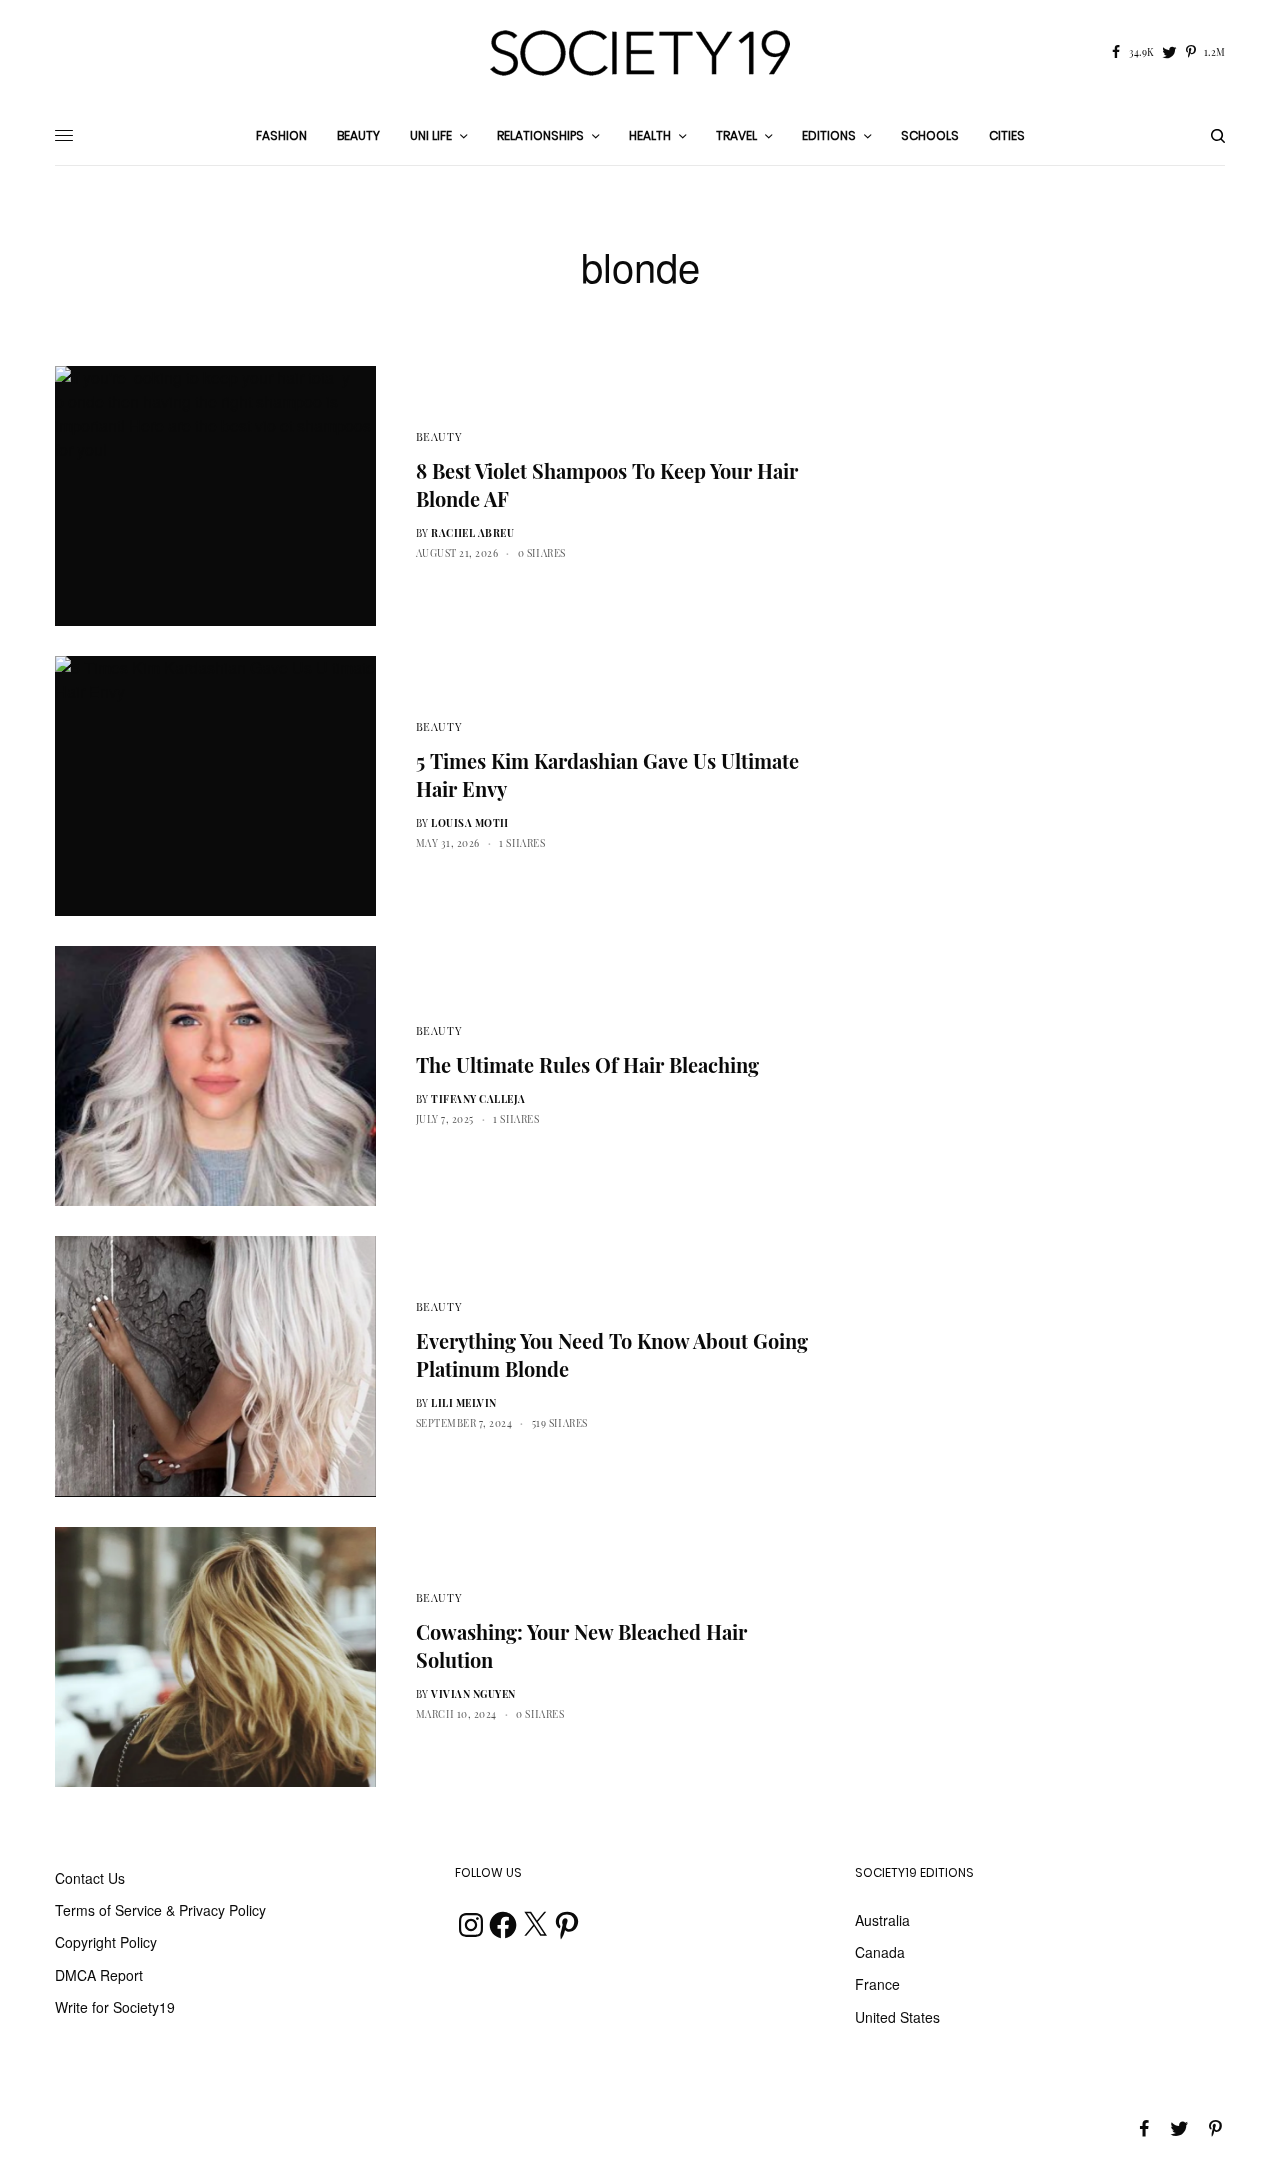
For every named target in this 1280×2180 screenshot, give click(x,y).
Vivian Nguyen (473, 1694)
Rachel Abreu (472, 533)
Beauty (439, 436)
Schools (930, 135)
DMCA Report (99, 1975)
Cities (1007, 135)
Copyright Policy (106, 1942)
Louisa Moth (470, 823)
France (877, 1984)
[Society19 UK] (640, 53)
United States (897, 2017)
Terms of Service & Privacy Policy (160, 1910)
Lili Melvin (464, 1403)
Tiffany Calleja (478, 1099)
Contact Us (90, 1878)
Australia (882, 1920)
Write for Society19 (115, 2007)
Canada (880, 1952)
